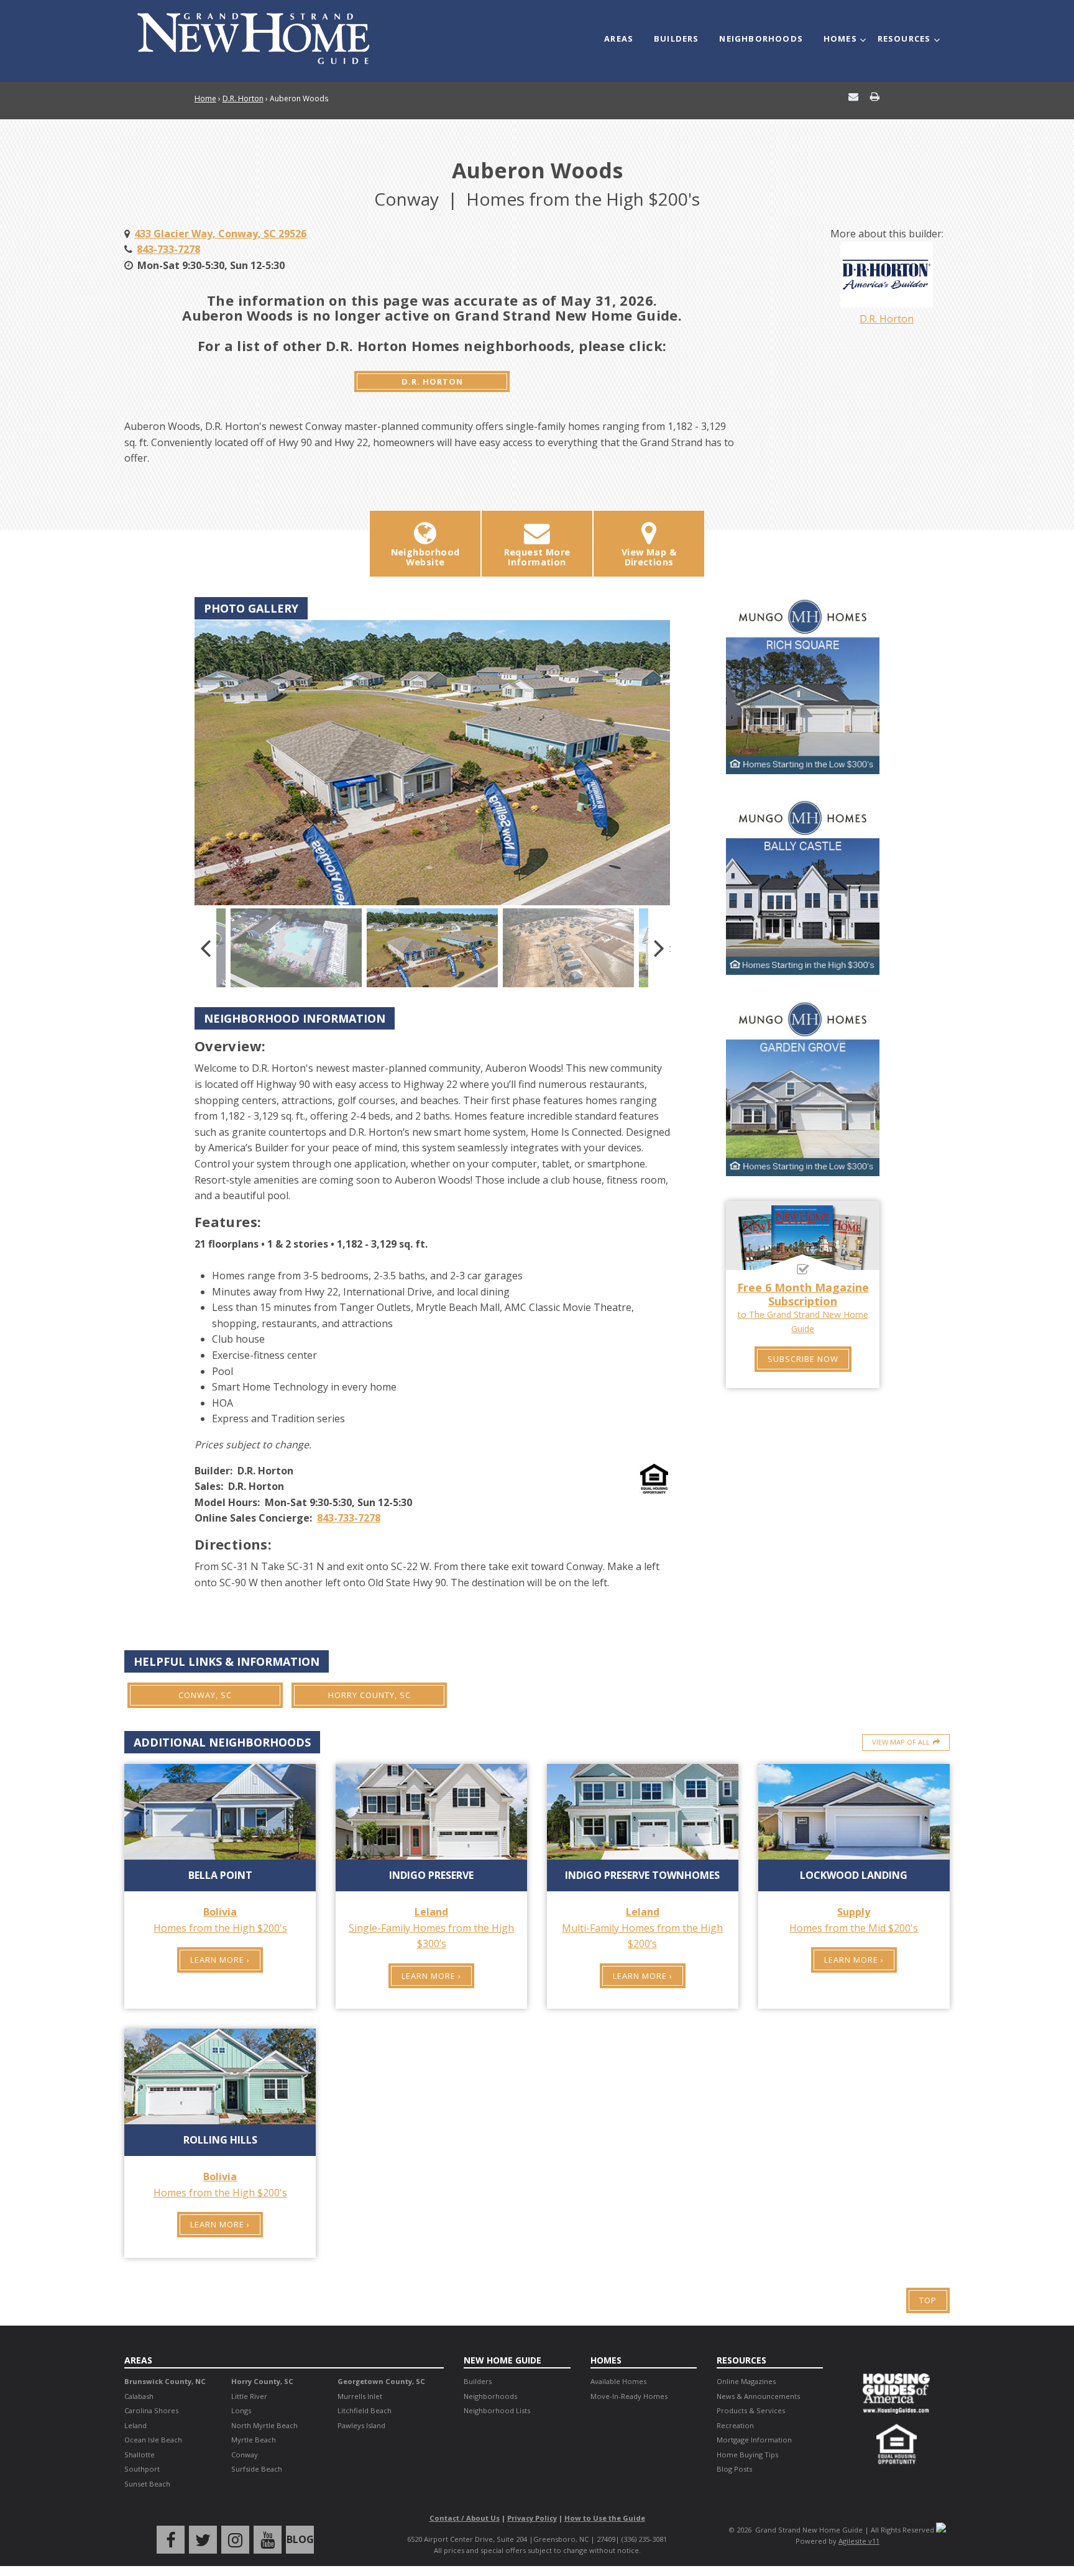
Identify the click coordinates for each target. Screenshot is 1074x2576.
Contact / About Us (465, 2518)
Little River (249, 2396)
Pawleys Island (361, 2425)
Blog (300, 2539)
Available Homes (618, 2381)
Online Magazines (746, 2381)
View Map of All (901, 1742)
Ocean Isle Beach (153, 2440)
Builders (677, 39)
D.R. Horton (243, 98)
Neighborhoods (761, 39)
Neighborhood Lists (497, 2410)
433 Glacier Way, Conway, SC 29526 (220, 234)
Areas (619, 39)
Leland (135, 2425)
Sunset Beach (147, 2484)
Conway (245, 2455)
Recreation (735, 2425)
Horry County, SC (369, 1695)
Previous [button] (205, 948)
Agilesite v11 (859, 2541)
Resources (904, 39)
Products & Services (751, 2410)
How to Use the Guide (605, 2518)
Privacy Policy (532, 2518)
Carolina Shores (151, 2410)
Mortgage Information (754, 2440)
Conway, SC (205, 1695)
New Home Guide (503, 2360)
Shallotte (140, 2455)
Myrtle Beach (254, 2440)
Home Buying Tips (747, 2455)
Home (205, 98)
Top (928, 2300)
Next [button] (659, 948)
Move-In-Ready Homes (629, 2396)
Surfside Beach (257, 2469)
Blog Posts (734, 2469)
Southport (142, 2469)
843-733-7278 (168, 249)
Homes (840, 39)
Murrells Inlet (360, 2396)
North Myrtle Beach (264, 2425)
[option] (432, 763)
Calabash (139, 2396)
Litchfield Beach (365, 2410)
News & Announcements (758, 2396)
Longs (241, 2410)
